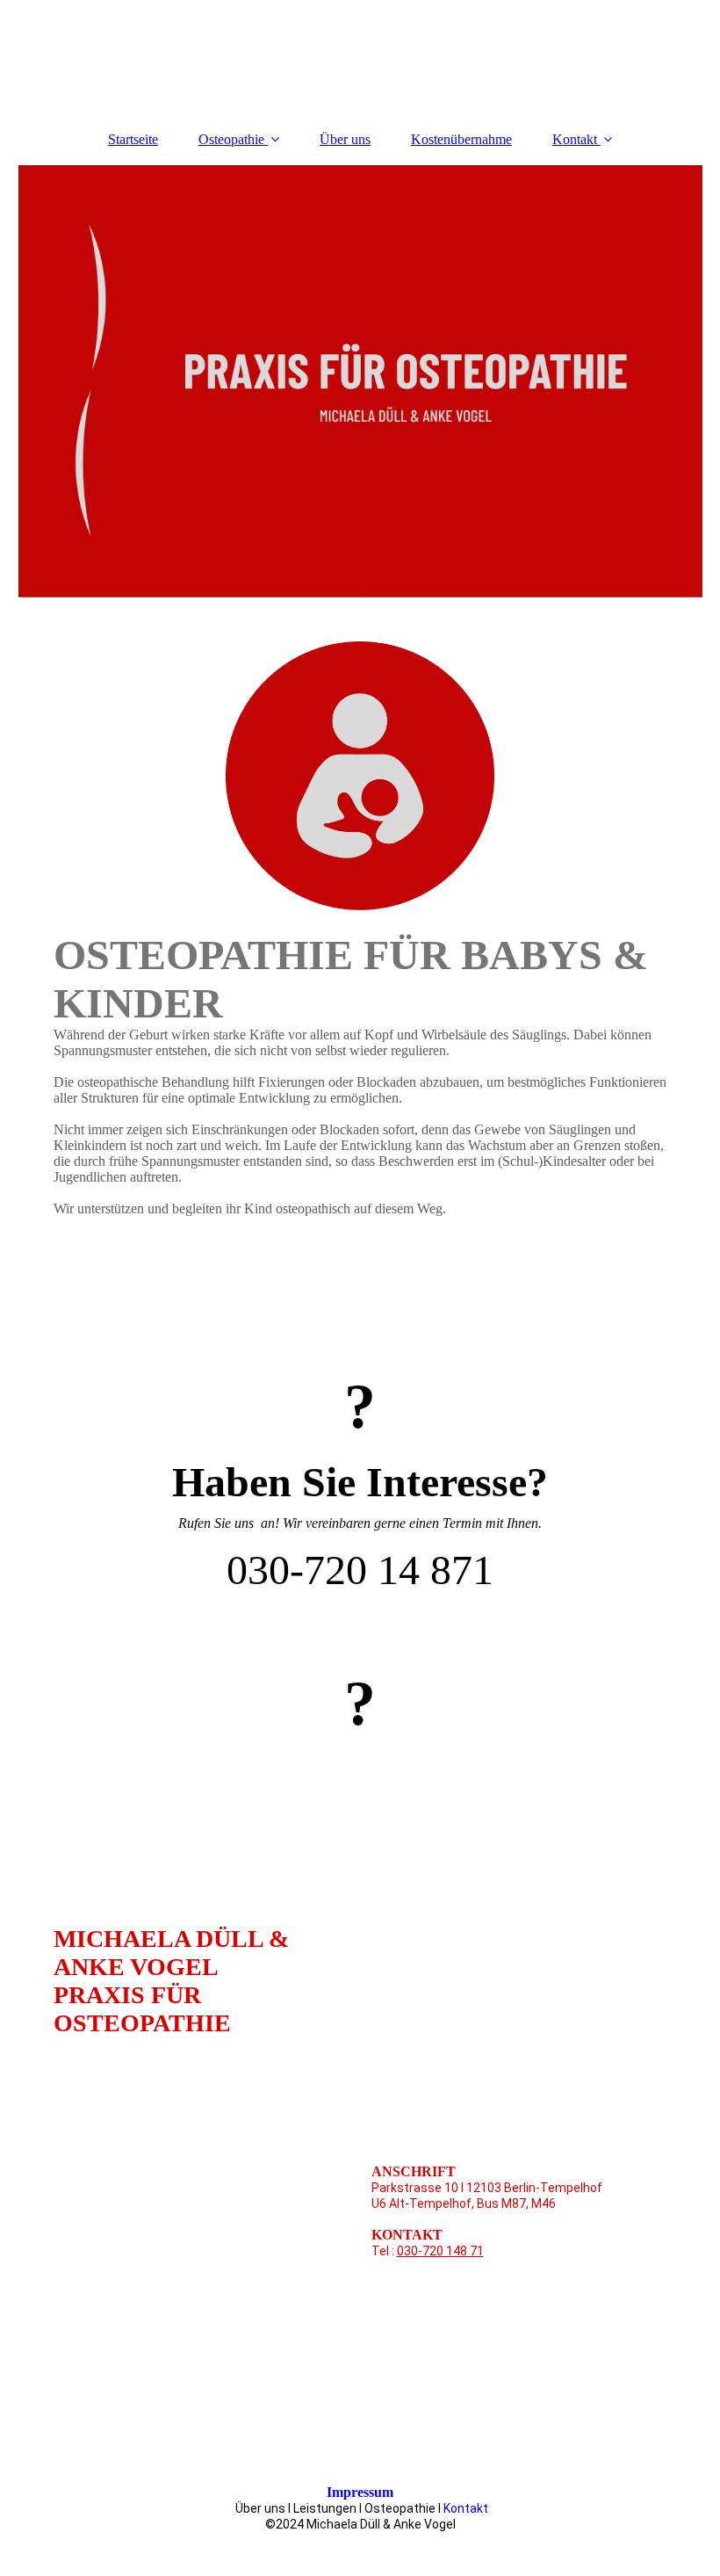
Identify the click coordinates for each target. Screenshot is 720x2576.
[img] (360, 381)
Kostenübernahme (461, 139)
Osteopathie (233, 139)
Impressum (360, 2492)
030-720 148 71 (440, 2251)
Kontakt (575, 139)
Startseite (133, 139)
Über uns (345, 139)
